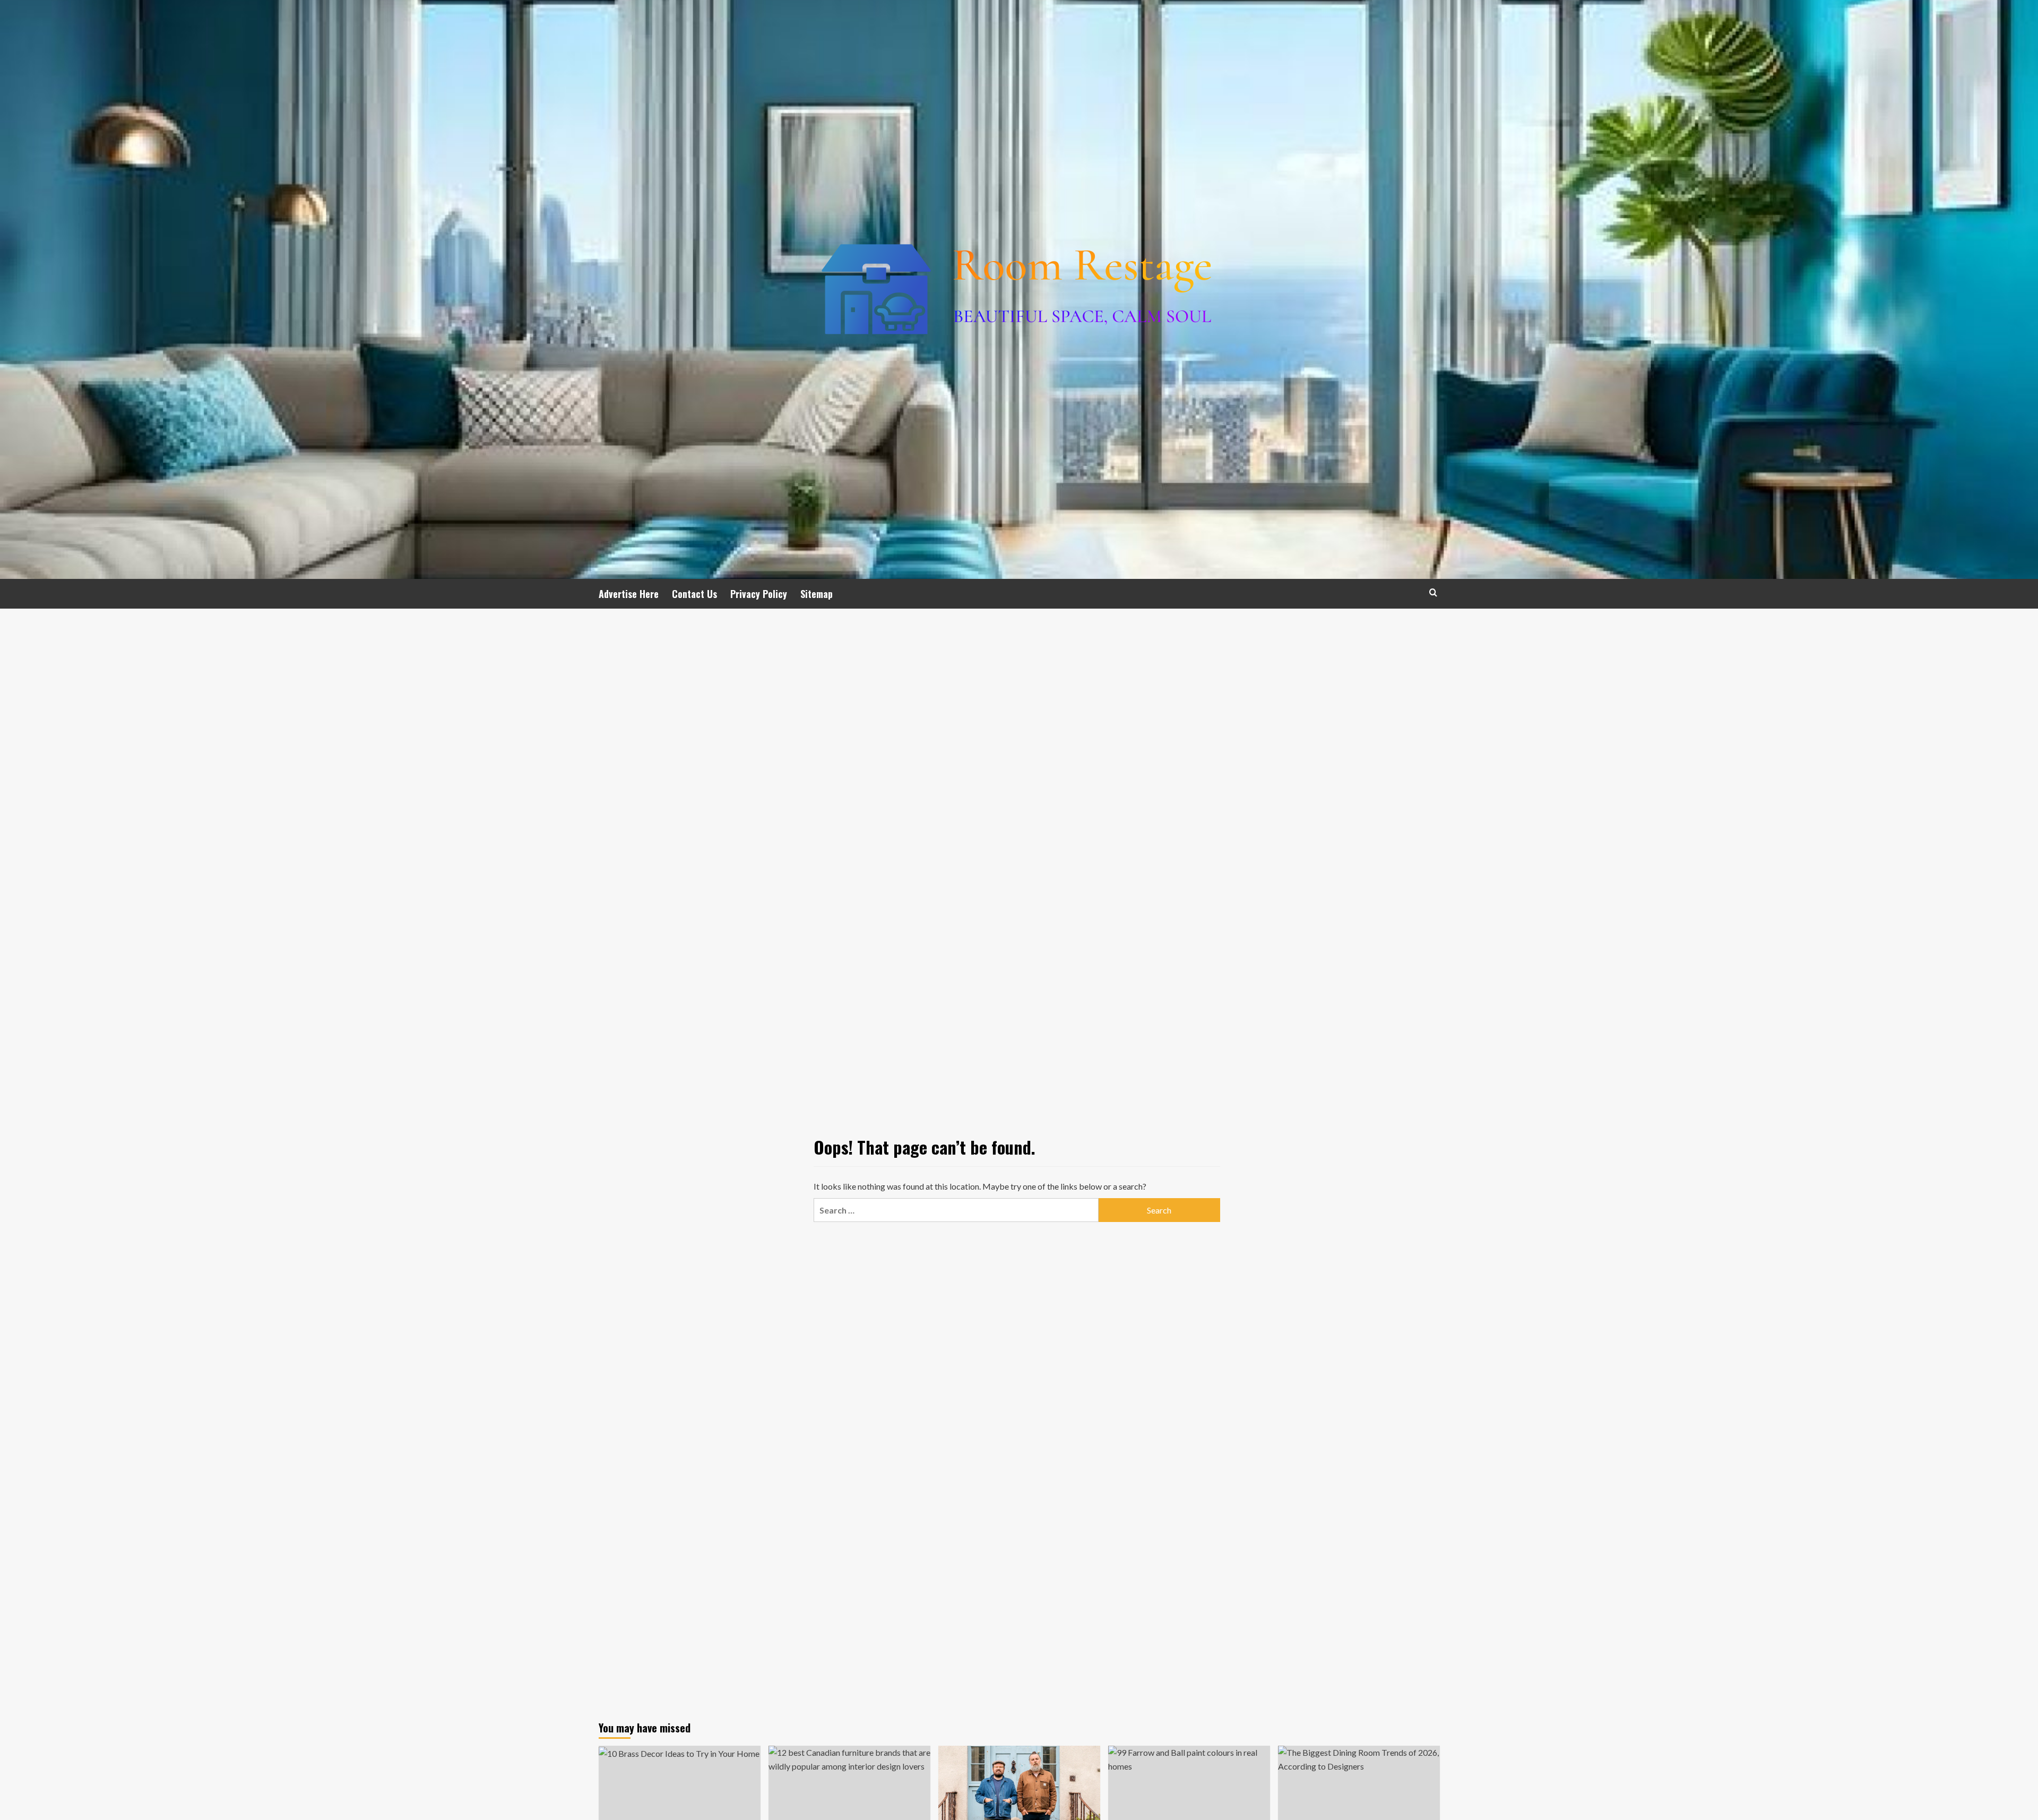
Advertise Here (629, 594)
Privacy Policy (759, 594)
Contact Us (694, 594)
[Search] (1433, 592)
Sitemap (817, 594)
